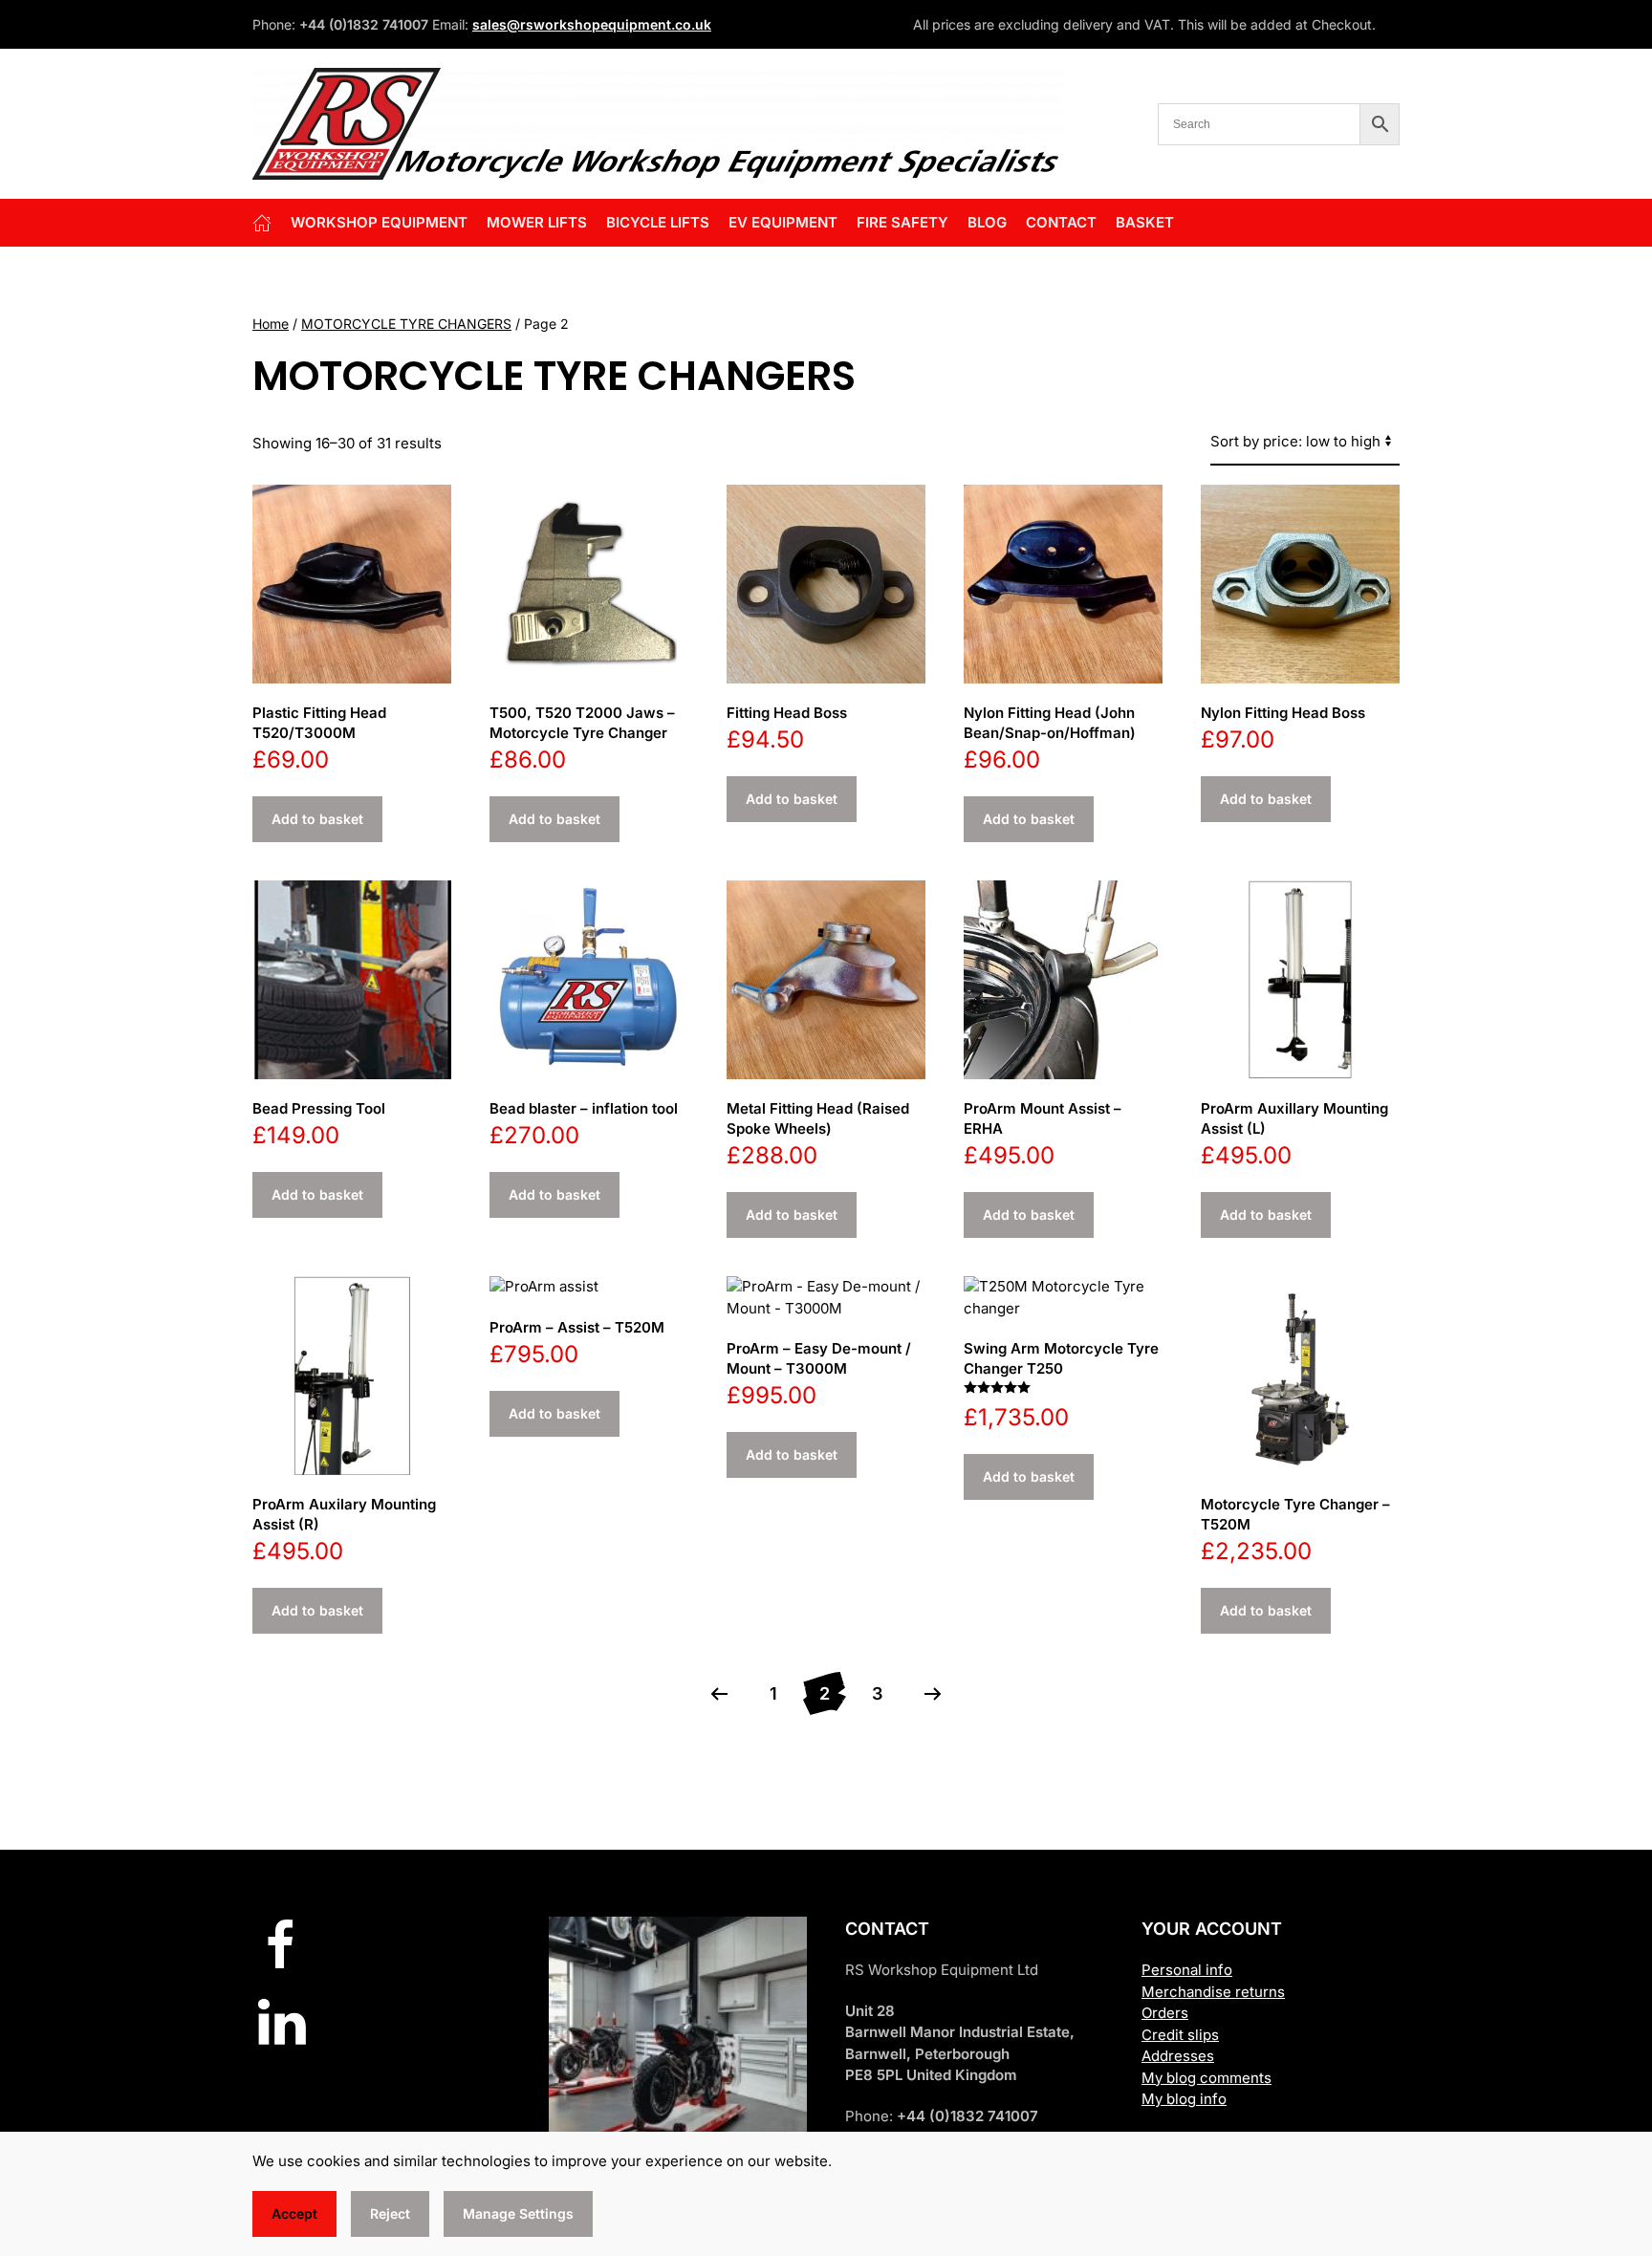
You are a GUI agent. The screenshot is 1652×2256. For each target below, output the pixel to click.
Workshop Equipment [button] (379, 222)
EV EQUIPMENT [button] (783, 222)
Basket (1145, 222)
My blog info (1184, 2099)
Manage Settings (518, 2213)
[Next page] (933, 1693)
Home (271, 324)
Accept (294, 2213)
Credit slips (1180, 2035)
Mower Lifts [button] (537, 222)
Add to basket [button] (317, 819)
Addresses (1178, 2056)
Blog (987, 222)
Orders (1165, 2013)
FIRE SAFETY (902, 222)
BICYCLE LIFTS (658, 222)
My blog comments (1206, 2078)
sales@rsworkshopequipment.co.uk (592, 24)
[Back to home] (659, 124)
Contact (1061, 222)
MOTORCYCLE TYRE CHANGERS (406, 324)
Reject (390, 2213)
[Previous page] (719, 1693)
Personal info (1187, 1970)
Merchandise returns (1213, 1992)
